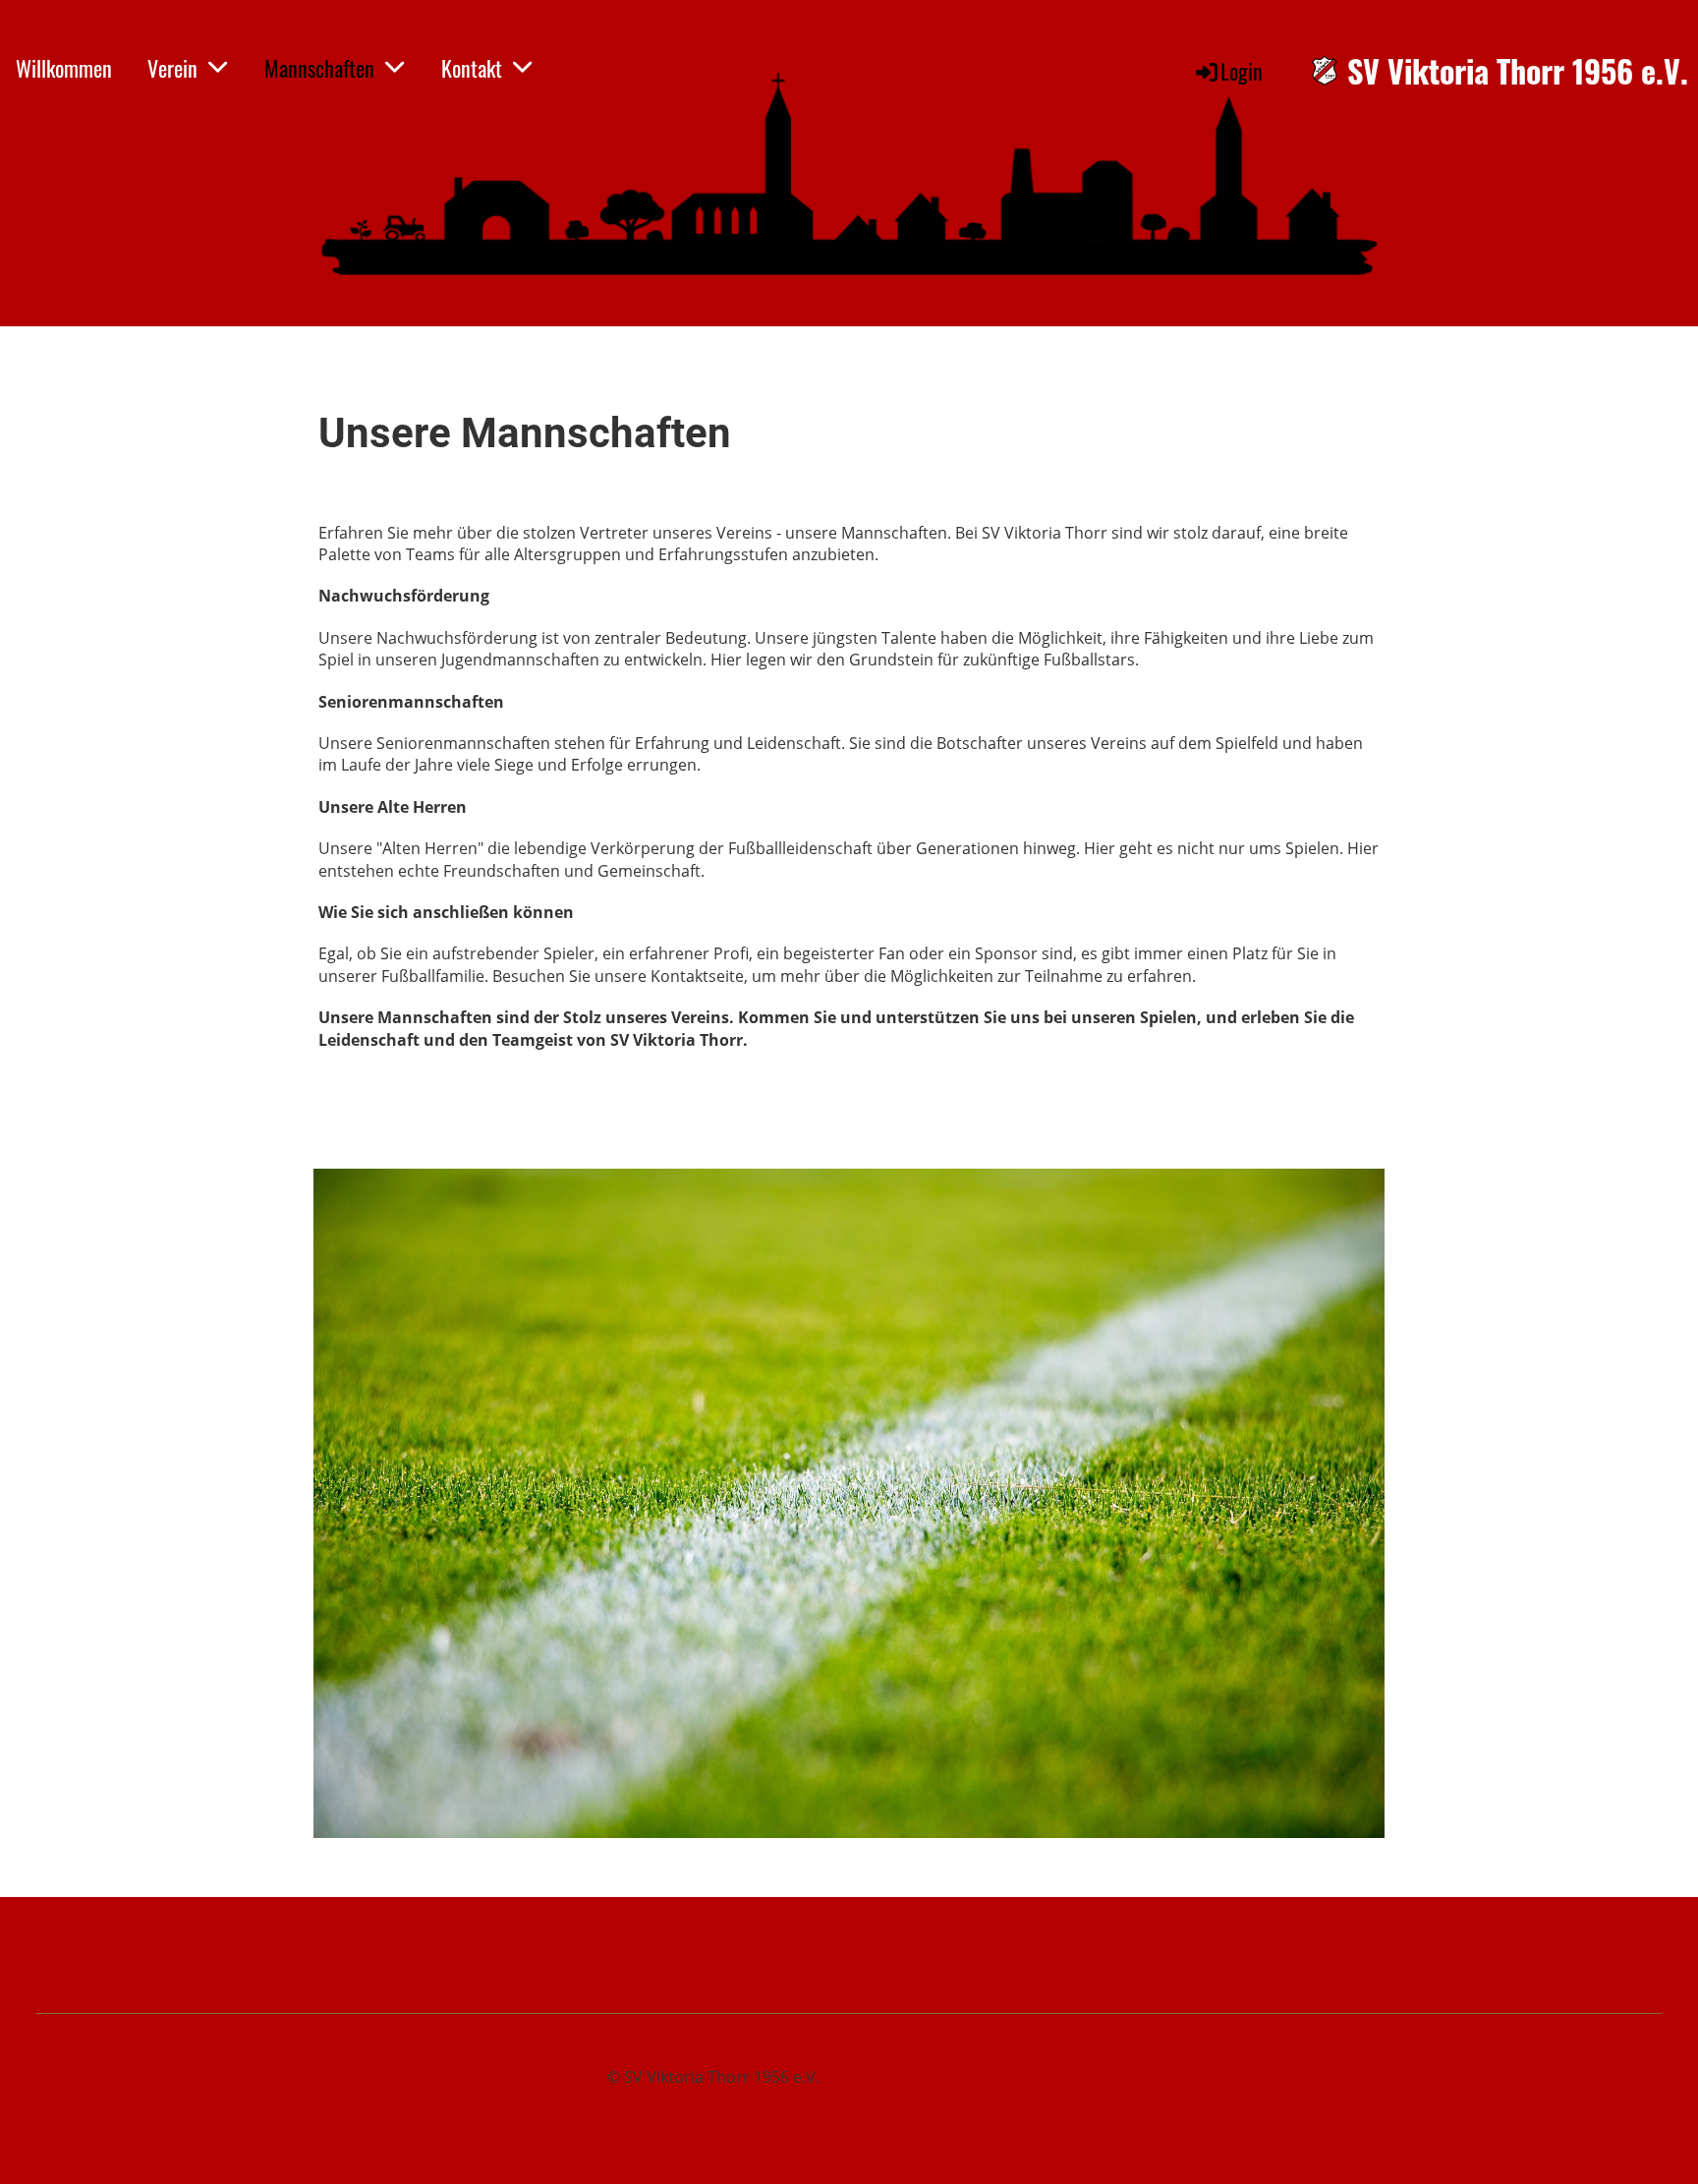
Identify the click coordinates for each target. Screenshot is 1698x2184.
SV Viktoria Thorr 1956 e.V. (1518, 71)
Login (1242, 71)
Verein (172, 68)
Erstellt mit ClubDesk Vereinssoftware (687, 2100)
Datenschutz (934, 2099)
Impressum (923, 2077)
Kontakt (472, 68)
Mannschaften (319, 68)
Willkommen (64, 68)
